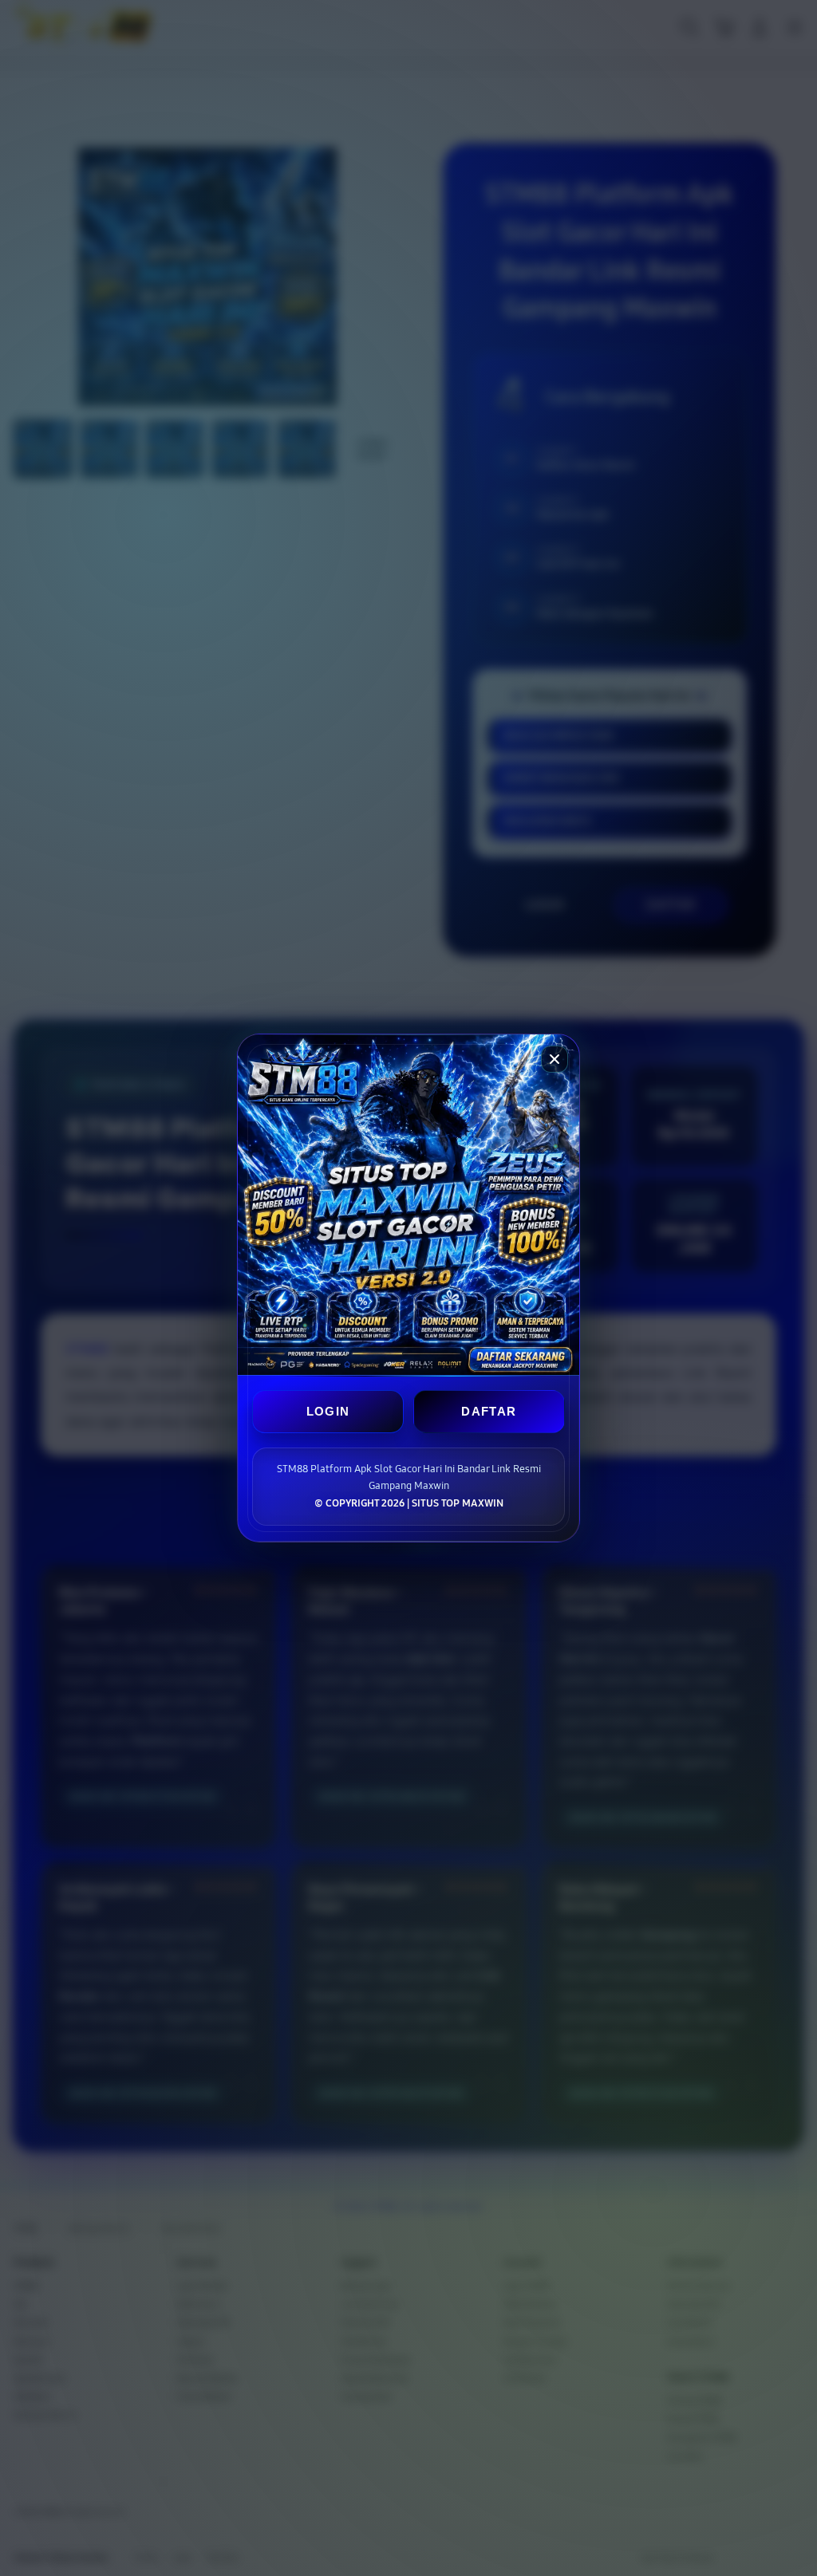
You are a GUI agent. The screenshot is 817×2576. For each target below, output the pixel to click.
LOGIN (328, 1411)
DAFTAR (489, 1411)
